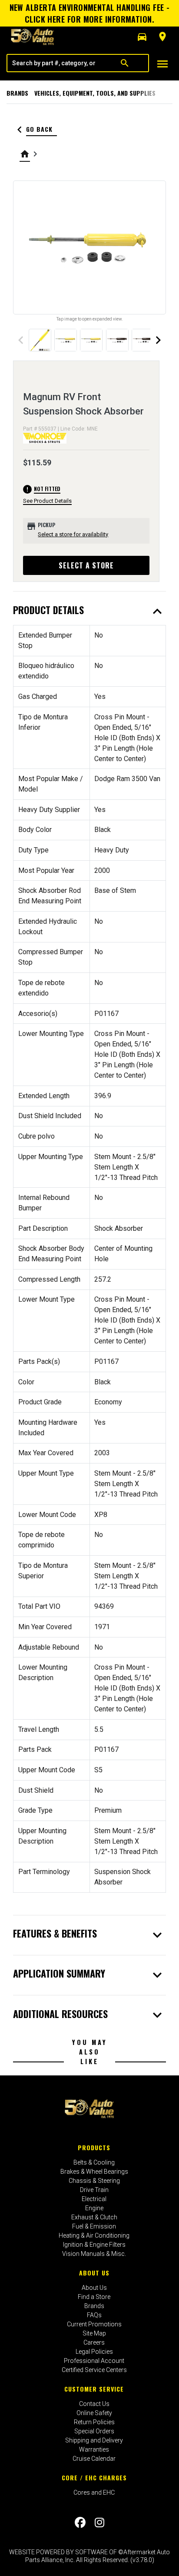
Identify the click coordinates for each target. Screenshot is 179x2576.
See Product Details (47, 501)
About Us (94, 2273)
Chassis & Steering (94, 2181)
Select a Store (86, 565)
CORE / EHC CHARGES (94, 2477)
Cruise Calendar (94, 2459)
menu (162, 64)
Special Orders (94, 2431)
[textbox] (54, 63)
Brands (17, 93)
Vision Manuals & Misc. (94, 2254)
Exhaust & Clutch (94, 2217)
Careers (94, 2342)
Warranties (94, 2449)
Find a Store (94, 2297)
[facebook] (80, 2523)
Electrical (94, 2199)
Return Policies (94, 2422)
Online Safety (94, 2413)
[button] (142, 37)
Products (94, 2147)
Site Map (94, 2333)
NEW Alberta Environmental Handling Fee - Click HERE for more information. (90, 13)
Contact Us (94, 2404)
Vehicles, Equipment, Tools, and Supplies (95, 93)
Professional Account (94, 2361)
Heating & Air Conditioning (94, 2235)
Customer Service (94, 2389)
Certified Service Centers (94, 2370)
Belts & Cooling (94, 2162)
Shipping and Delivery (94, 2440)
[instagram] (99, 2523)
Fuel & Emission (94, 2226)
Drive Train (94, 2190)
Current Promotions (94, 2324)
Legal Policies (94, 2352)
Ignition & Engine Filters (94, 2245)
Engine (94, 2208)
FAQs (94, 2315)
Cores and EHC (94, 2492)
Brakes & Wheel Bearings (94, 2172)
